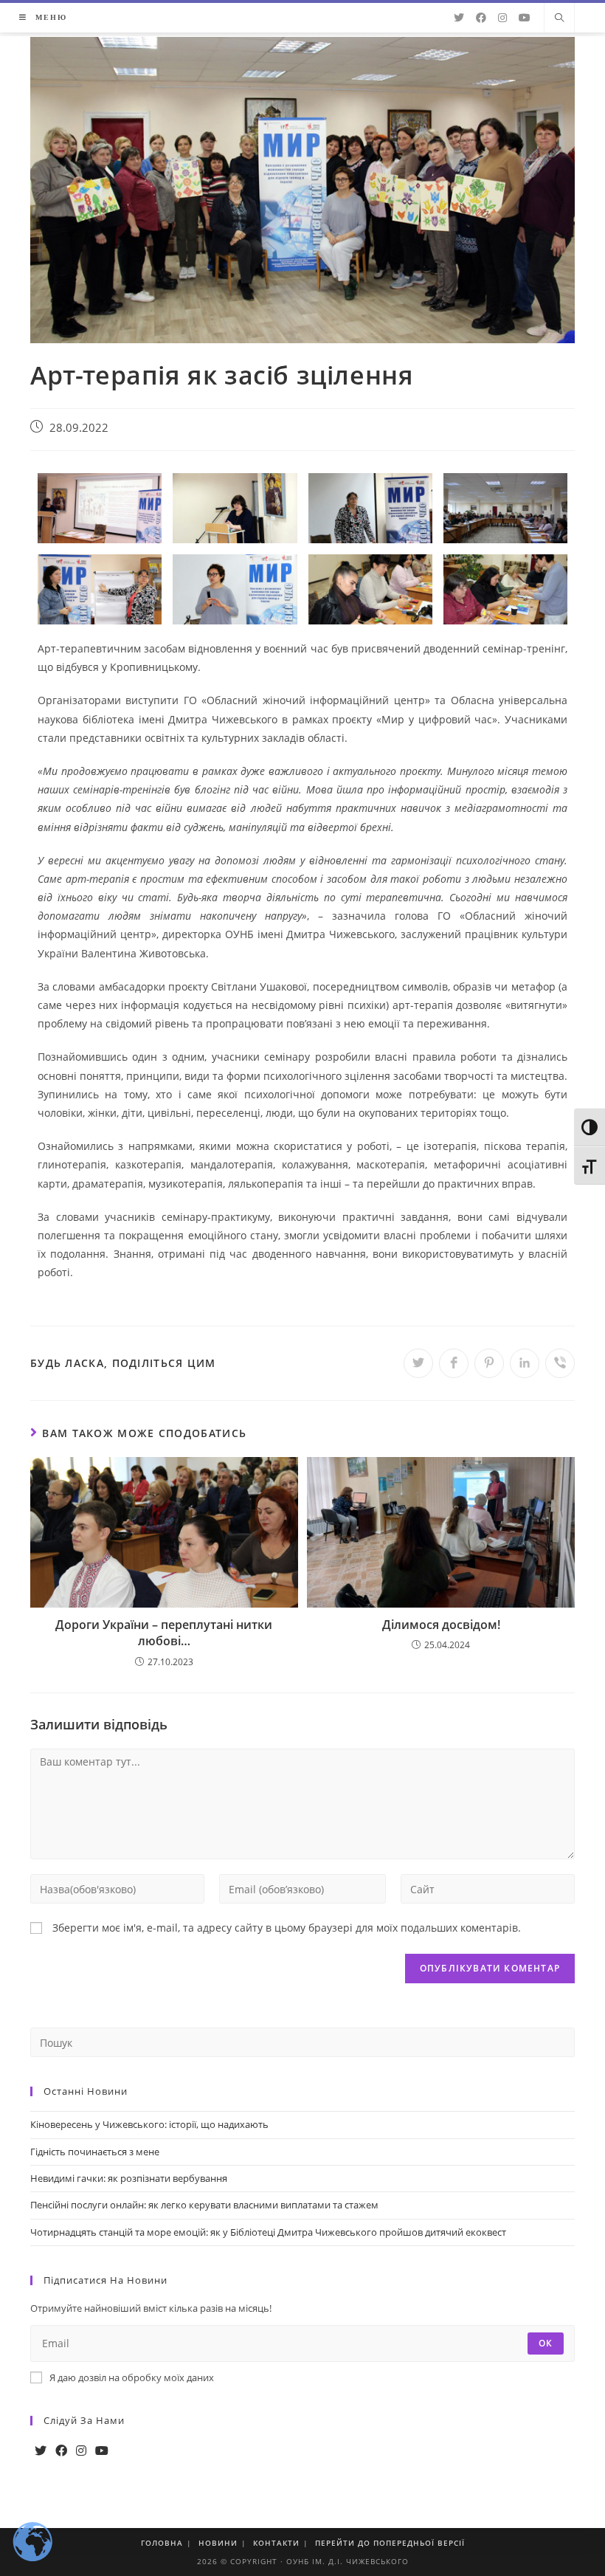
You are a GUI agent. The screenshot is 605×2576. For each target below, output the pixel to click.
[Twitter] (41, 2451)
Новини (218, 2543)
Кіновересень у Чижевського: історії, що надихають (149, 2124)
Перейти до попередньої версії (390, 2543)
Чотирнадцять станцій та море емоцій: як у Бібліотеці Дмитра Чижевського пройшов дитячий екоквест (268, 2232)
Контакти (276, 2543)
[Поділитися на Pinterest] (489, 1363)
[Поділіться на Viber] (560, 1363)
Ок (546, 2343)
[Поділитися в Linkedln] (525, 1363)
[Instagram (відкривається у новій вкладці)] (502, 18)
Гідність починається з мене (95, 2152)
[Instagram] (81, 2451)
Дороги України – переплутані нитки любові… (164, 1633)
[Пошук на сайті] (559, 18)
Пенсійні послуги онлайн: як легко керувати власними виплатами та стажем (204, 2205)
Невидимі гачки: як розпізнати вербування (129, 2178)
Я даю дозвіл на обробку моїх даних (132, 2377)
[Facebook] (61, 2451)
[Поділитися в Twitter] (418, 1363)
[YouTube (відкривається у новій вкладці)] (525, 18)
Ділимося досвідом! (441, 1625)
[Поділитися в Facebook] (454, 1363)
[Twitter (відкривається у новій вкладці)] (459, 18)
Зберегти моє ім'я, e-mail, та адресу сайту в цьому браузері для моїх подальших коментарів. (287, 1928)
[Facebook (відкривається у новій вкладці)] (481, 18)
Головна (162, 2543)
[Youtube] (102, 2451)
